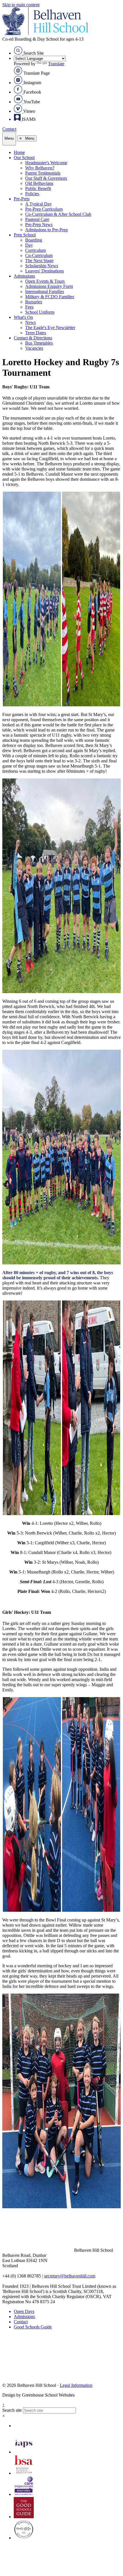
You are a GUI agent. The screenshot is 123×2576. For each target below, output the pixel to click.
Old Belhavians (39, 183)
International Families (45, 291)
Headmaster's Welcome (46, 163)
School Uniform (40, 312)
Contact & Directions (33, 338)
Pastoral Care (37, 219)
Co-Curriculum (39, 255)
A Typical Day (38, 204)
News (30, 322)
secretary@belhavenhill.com (70, 2276)
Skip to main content (21, 5)
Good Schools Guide (33, 2327)
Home (19, 152)
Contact (9, 129)
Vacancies (34, 348)
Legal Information (76, 2385)
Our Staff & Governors (46, 178)
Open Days (24, 2311)
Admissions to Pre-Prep (46, 230)
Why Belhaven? (40, 168)
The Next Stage (39, 261)
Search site (12, 2410)
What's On (23, 317)
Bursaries (34, 302)
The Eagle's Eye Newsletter (50, 328)
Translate (56, 64)
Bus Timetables (39, 343)
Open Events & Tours (45, 281)
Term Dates (36, 333)
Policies (32, 194)
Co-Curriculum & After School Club (58, 214)
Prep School (25, 235)
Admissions (24, 276)
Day (29, 245)
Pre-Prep (22, 199)
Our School (24, 158)
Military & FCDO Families (50, 297)
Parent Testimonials (43, 173)
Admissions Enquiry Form (49, 286)
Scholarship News (42, 266)
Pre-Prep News (39, 225)
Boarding (34, 240)
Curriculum (35, 250)
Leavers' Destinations (44, 271)
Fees (29, 307)
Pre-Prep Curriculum (44, 209)
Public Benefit (38, 188)
